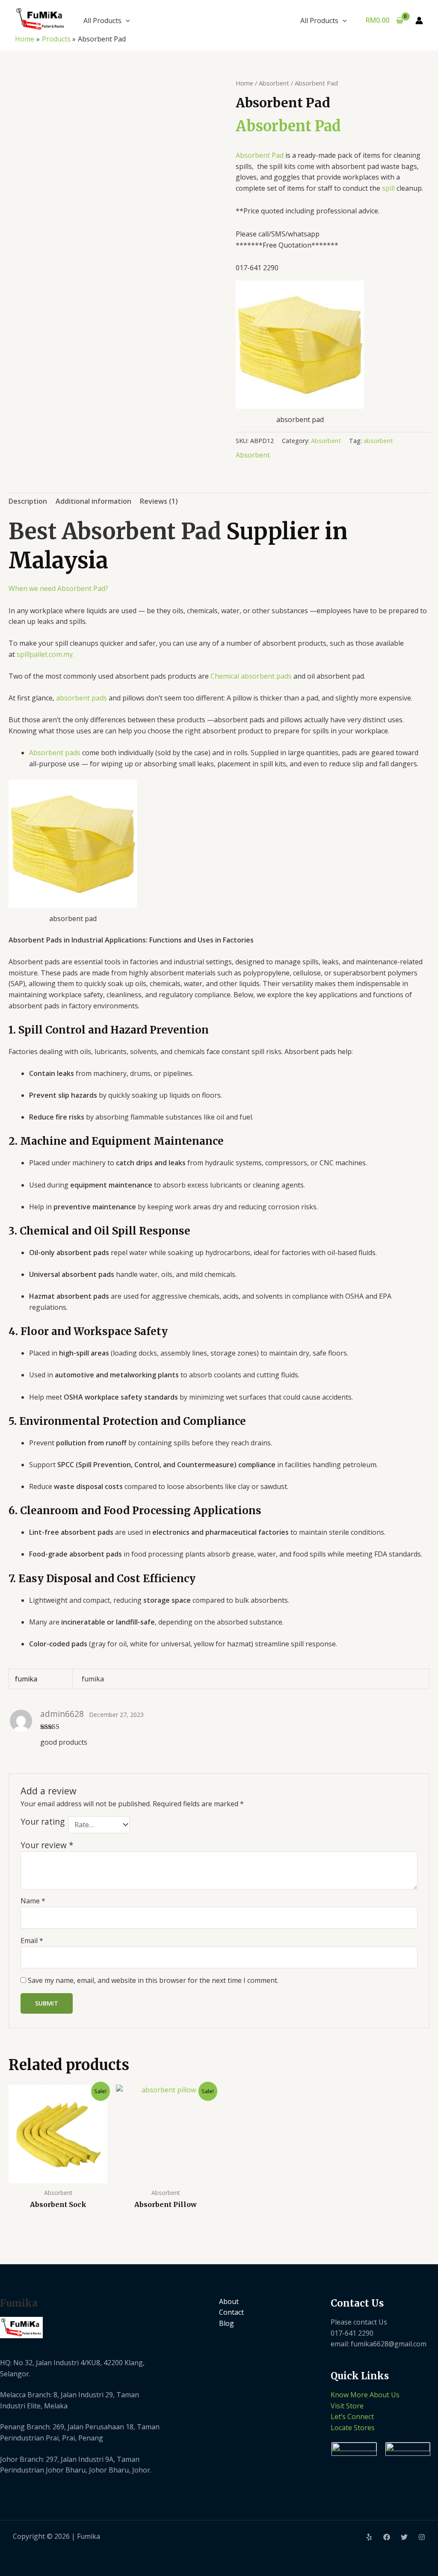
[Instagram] (422, 2537)
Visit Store (347, 2406)
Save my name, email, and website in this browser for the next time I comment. (153, 1980)
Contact (231, 2312)
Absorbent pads (55, 753)
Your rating (43, 1822)
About (229, 2301)
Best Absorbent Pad (115, 531)
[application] (126, 21)
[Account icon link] (419, 21)
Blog (226, 2323)
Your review (47, 1845)
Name (33, 1901)
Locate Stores (353, 2428)
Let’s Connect (352, 2416)
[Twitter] (404, 2537)
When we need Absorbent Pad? (58, 588)
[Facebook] (387, 2537)
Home (244, 83)
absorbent (378, 441)
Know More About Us (365, 2395)
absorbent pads (81, 698)
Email (32, 1941)
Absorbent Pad (288, 126)
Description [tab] (28, 501)
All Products (102, 21)
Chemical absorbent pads (251, 676)
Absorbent (274, 83)
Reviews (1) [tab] (159, 501)
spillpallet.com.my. (45, 654)
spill (388, 188)
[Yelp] (369, 2537)
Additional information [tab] (93, 501)
